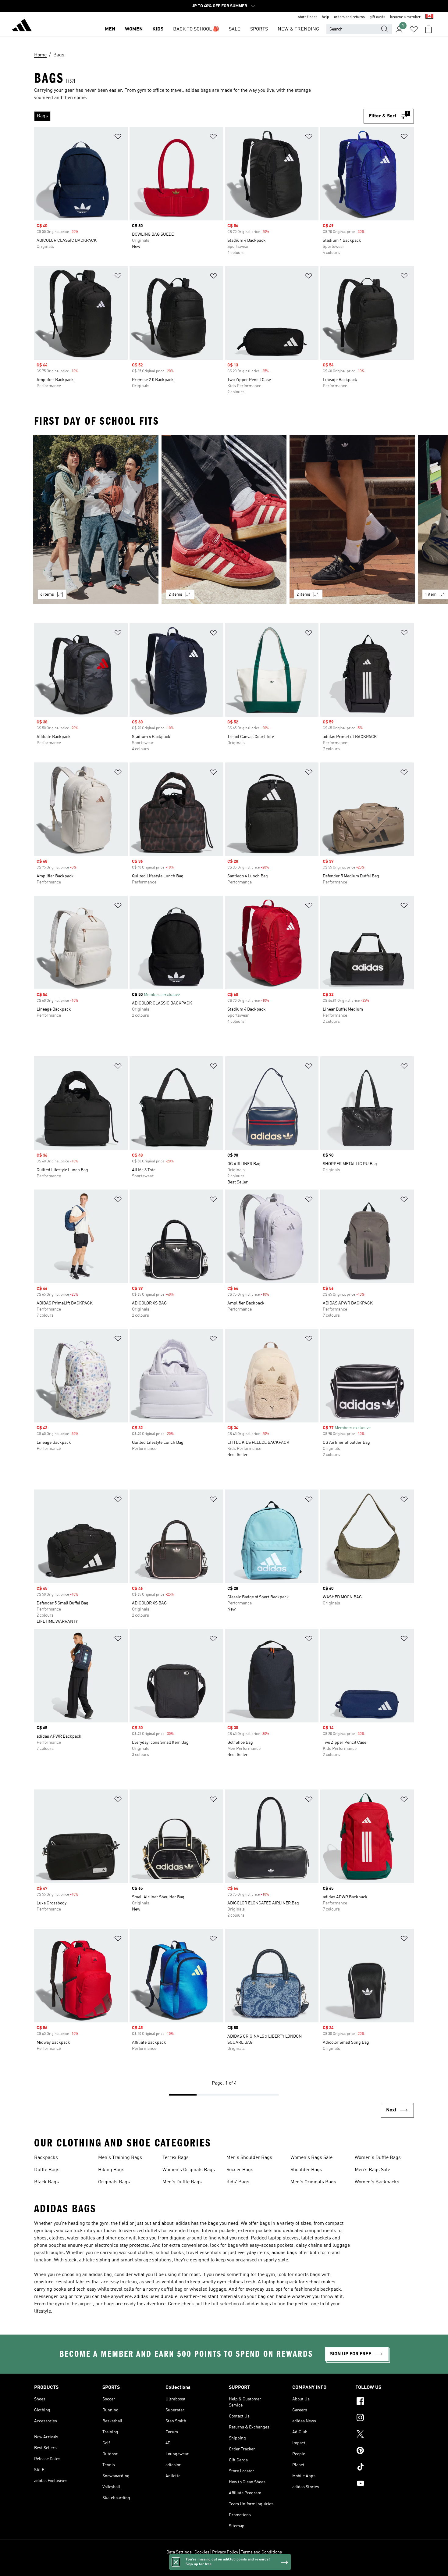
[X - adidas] (385, 2435)
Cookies (202, 2552)
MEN (110, 29)
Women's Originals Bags (189, 2170)
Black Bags (46, 2182)
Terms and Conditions (261, 2552)
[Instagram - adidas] (385, 2418)
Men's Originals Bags (313, 2182)
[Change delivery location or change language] (429, 17)
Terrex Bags (176, 2158)
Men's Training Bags (120, 2158)
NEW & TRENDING (298, 29)
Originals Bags (114, 2182)
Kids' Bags (238, 2182)
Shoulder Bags (306, 2170)
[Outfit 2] (224, 519)
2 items (175, 594)
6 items (47, 594)
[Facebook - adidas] (385, 2402)
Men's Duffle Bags (182, 2182)
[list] (199, 116)
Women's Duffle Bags (378, 2158)
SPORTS (259, 29)
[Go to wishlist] (414, 29)
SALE (235, 29)
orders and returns (349, 17)
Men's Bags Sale (372, 2170)
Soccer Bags (240, 2170)
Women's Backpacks (377, 2182)
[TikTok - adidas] (385, 2468)
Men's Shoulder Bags (249, 2158)
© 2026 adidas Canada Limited (224, 2568)
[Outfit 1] (96, 519)
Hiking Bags (111, 2170)
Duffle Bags (47, 2170)
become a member (405, 17)
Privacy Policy (225, 2552)
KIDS (158, 29)
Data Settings (179, 2552)
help (325, 17)
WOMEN (134, 29)
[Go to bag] (428, 29)
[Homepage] (22, 26)
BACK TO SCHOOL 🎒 (196, 29)
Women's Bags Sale (311, 2158)
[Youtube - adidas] (385, 2484)
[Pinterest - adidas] (385, 2451)
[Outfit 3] (352, 519)
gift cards (377, 17)
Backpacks (46, 2158)
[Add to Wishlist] (118, 138)
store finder (308, 17)
